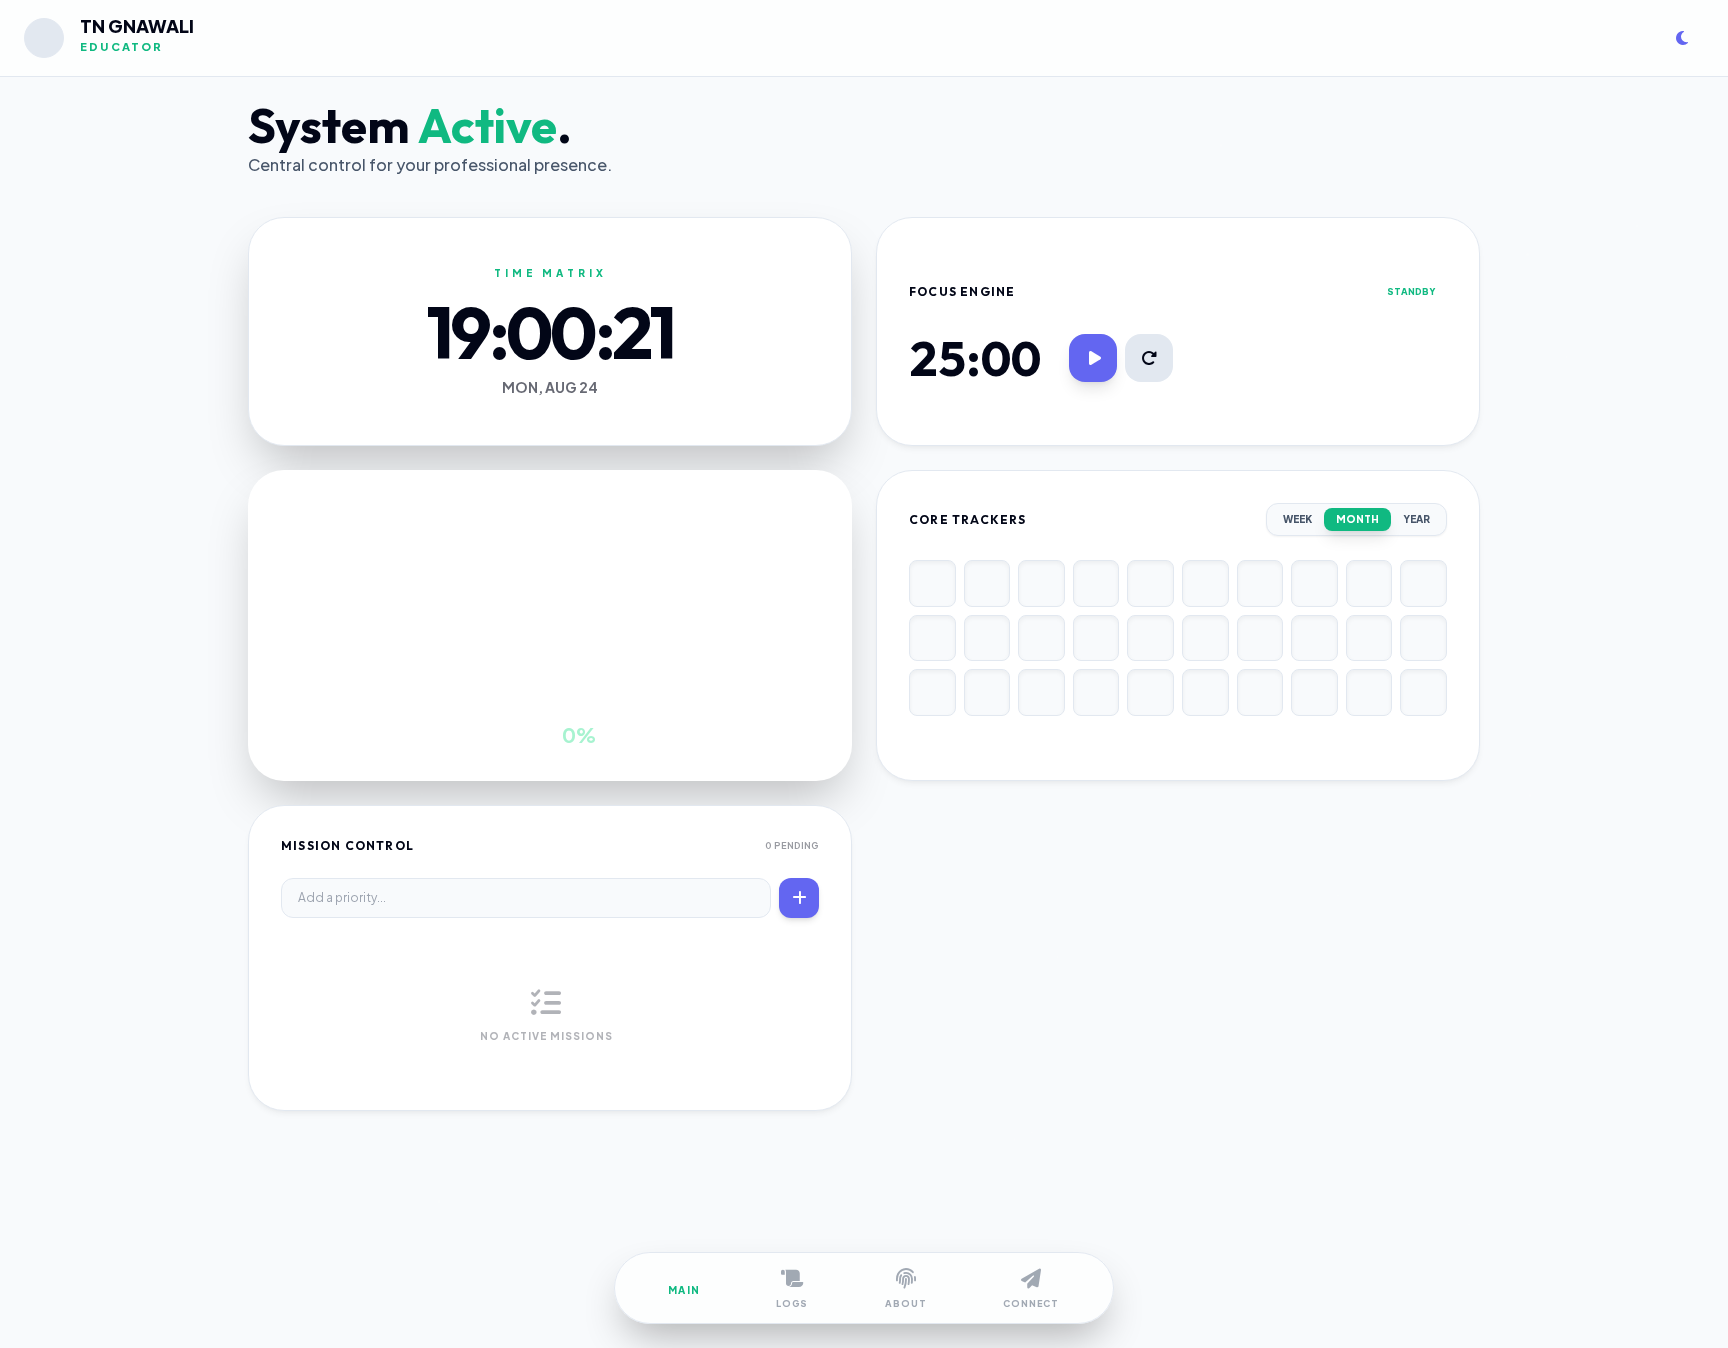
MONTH (1357, 519)
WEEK (1297, 519)
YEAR (1416, 519)
